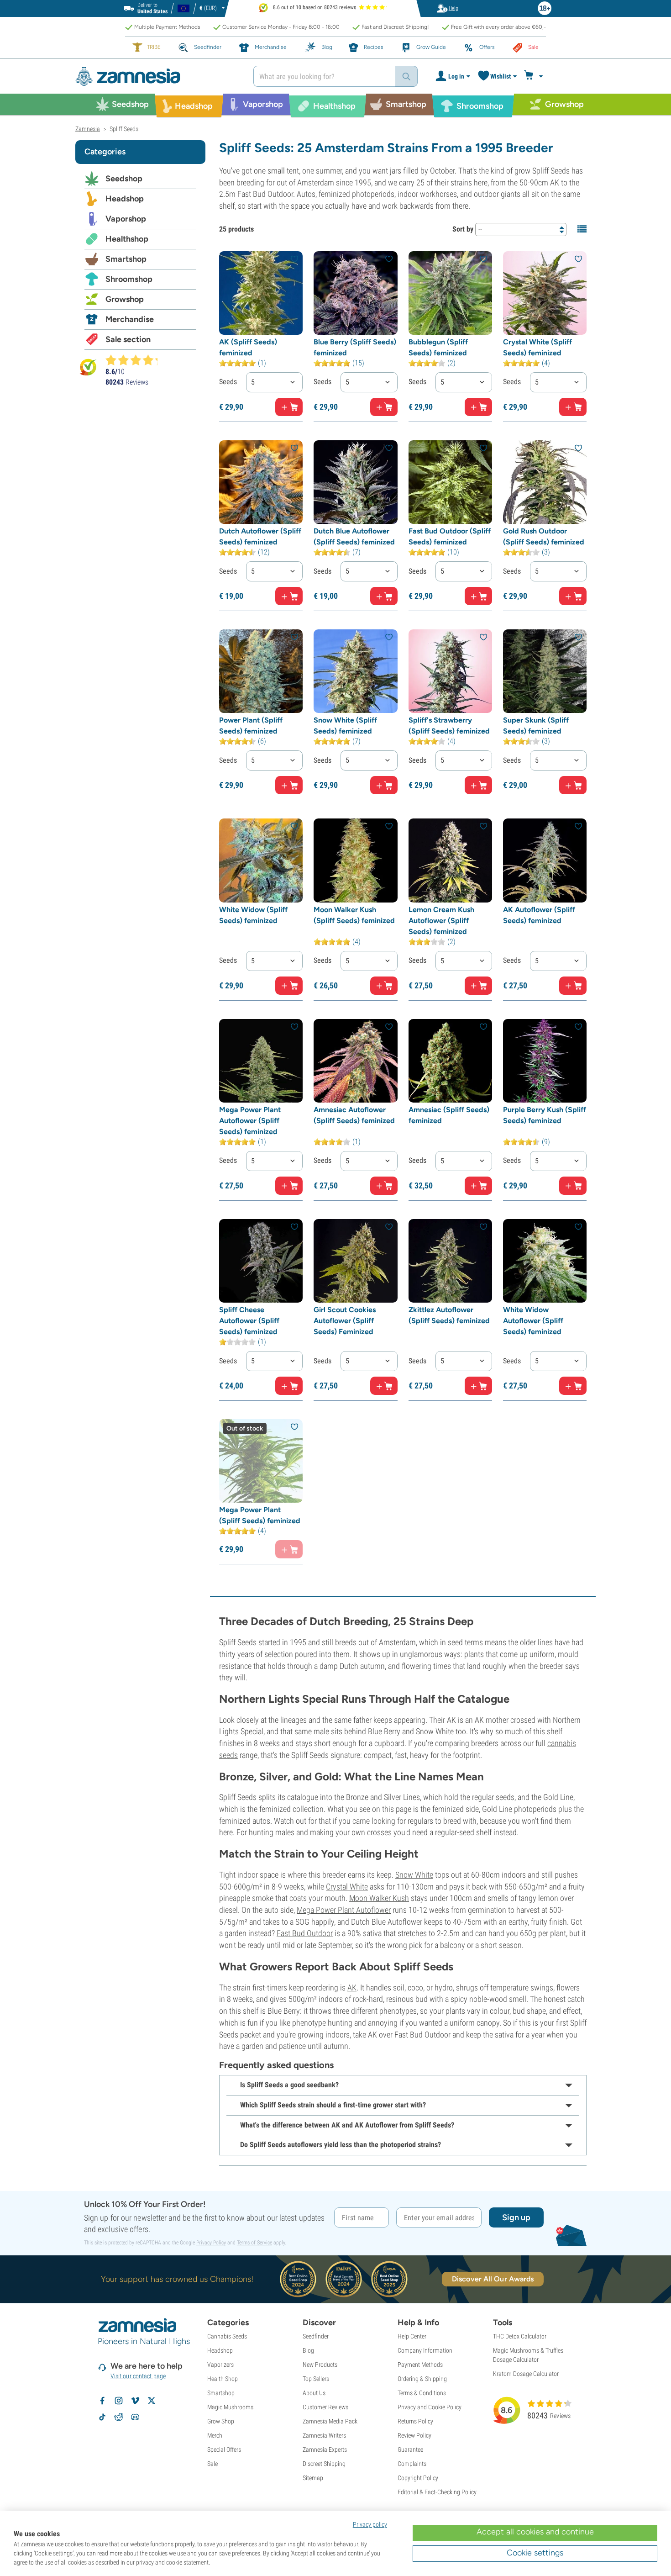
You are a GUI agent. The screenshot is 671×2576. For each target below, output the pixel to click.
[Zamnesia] (157, 77)
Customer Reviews (325, 2407)
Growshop (125, 299)
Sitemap (313, 2478)
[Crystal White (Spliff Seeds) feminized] (545, 293)
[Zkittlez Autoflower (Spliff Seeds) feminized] (450, 1261)
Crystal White (347, 1887)
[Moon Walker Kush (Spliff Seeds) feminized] (355, 860)
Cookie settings (535, 2553)
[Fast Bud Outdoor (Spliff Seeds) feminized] (450, 482)
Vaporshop (126, 219)
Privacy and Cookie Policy (430, 2407)
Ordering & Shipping (422, 2379)
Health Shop (223, 2379)
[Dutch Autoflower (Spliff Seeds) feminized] (261, 482)
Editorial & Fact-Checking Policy (437, 2492)
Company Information (425, 2350)
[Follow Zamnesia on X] (152, 2401)
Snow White (414, 1875)
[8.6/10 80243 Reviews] (136, 360)
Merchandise (130, 319)
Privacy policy (370, 2524)
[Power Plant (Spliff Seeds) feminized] (261, 671)
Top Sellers (316, 2379)
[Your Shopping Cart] (535, 76)
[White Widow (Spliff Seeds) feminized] (261, 860)
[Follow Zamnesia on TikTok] (102, 2417)
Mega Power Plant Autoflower (344, 1910)
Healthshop (127, 239)
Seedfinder (316, 2336)
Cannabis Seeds (227, 2336)
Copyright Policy (418, 2478)
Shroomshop (129, 279)
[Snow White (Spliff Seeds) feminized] (355, 671)
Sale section (128, 339)
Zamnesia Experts (325, 2449)
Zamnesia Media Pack (330, 2421)
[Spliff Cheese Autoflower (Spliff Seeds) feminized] (261, 1261)
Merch (215, 2435)
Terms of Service (254, 2243)
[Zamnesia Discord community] (135, 2417)
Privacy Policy (211, 2243)
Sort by (463, 229)
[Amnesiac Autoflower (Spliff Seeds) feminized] (355, 1061)
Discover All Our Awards (493, 2279)
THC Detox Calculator (520, 2336)
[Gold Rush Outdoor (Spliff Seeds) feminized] (545, 482)
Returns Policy (415, 2421)
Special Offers (224, 2449)
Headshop (125, 199)
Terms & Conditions (422, 2393)
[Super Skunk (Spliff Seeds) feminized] (545, 671)
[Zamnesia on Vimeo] (135, 2401)
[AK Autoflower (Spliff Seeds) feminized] (545, 860)
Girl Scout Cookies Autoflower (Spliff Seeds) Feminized (345, 1321)
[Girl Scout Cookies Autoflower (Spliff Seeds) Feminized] (355, 1261)
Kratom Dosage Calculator (526, 2374)
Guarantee (410, 2449)
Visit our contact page (138, 2376)
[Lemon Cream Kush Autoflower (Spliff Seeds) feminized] (450, 860)
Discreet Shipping (324, 2464)
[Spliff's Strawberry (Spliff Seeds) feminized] (450, 671)
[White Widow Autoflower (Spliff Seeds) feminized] (545, 1261)
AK (352, 1987)
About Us (314, 2393)
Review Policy (414, 2435)
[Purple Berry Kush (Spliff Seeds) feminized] (545, 1061)
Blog (308, 2350)
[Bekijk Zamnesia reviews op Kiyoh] (88, 367)
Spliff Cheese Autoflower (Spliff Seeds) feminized (249, 1321)
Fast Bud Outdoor (305, 1933)
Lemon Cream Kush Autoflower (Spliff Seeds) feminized (441, 921)
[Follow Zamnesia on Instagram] (119, 2401)
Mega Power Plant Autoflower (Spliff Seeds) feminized (250, 1121)
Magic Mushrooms (230, 2407)
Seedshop (124, 179)
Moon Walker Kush (379, 1898)
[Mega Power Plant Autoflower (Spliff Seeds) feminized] (261, 1061)
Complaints (412, 2464)
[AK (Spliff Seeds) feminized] (261, 293)
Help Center (412, 2336)
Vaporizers (220, 2365)
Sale (212, 2464)
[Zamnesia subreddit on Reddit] (119, 2417)
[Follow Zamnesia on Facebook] (102, 2401)
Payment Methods (420, 2365)
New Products (320, 2365)
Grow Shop (221, 2421)
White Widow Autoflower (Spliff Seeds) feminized (533, 1321)
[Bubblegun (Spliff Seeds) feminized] (450, 293)
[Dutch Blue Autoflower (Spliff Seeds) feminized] (355, 482)
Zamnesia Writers (324, 2435)
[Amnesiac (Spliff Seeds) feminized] (450, 1061)
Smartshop (126, 259)
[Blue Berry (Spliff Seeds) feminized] (355, 293)
